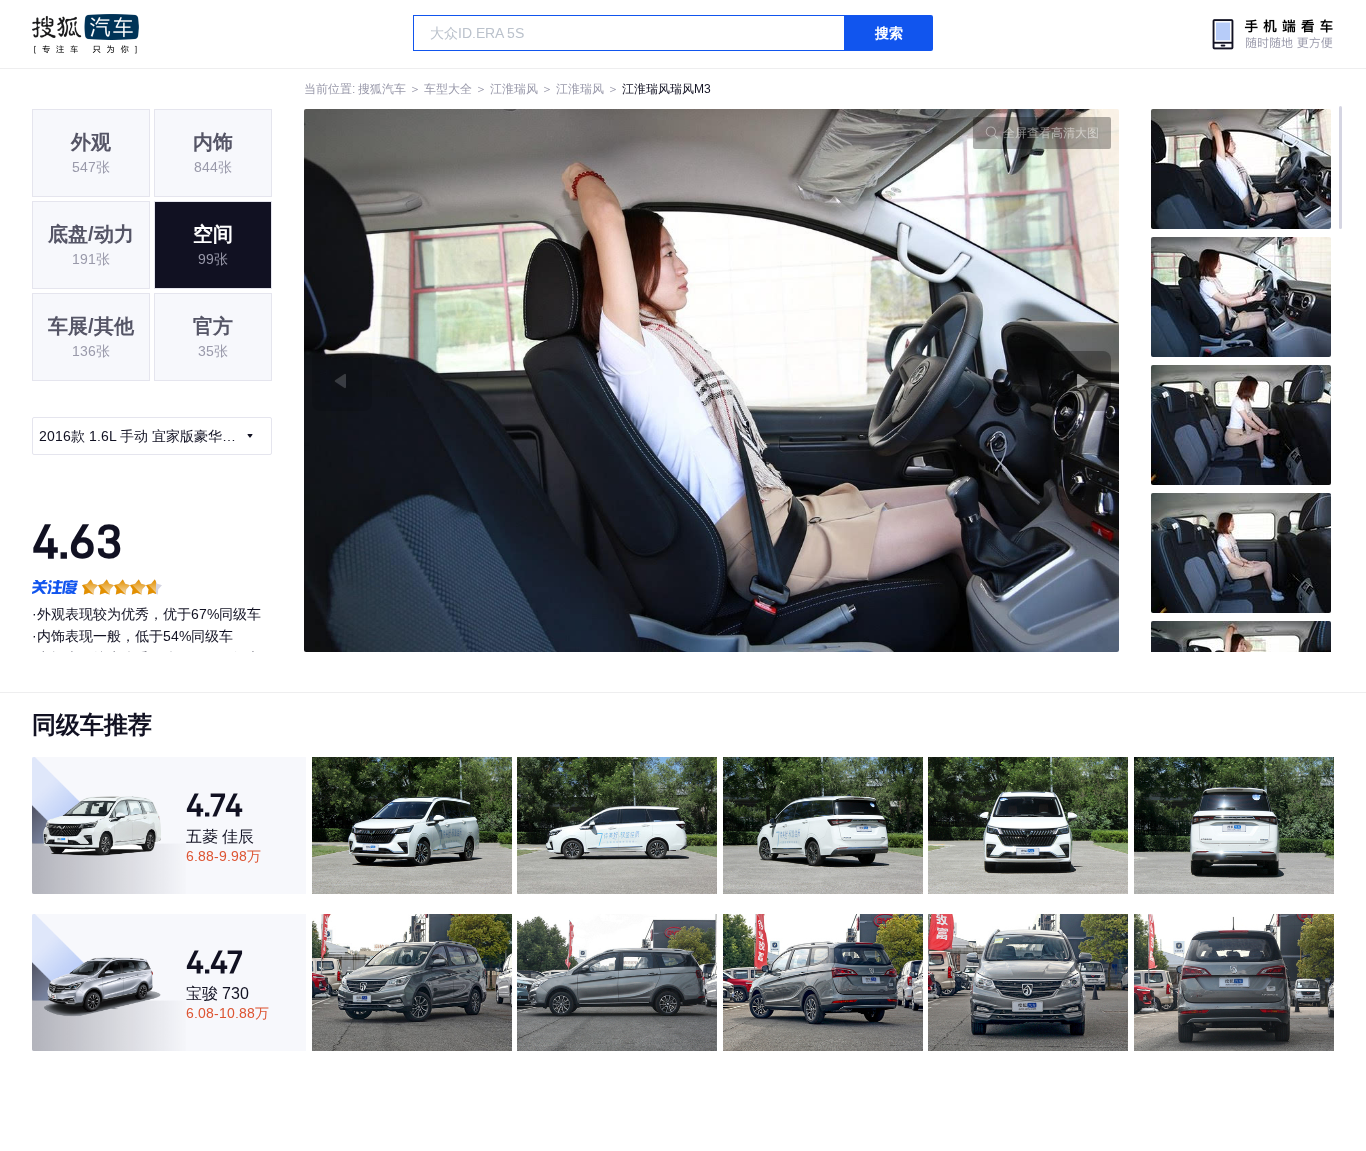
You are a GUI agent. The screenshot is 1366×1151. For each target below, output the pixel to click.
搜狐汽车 (85, 34)
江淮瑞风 (514, 89)
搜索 (889, 33)
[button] (508, 380)
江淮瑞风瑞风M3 (666, 89)
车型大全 (448, 89)
